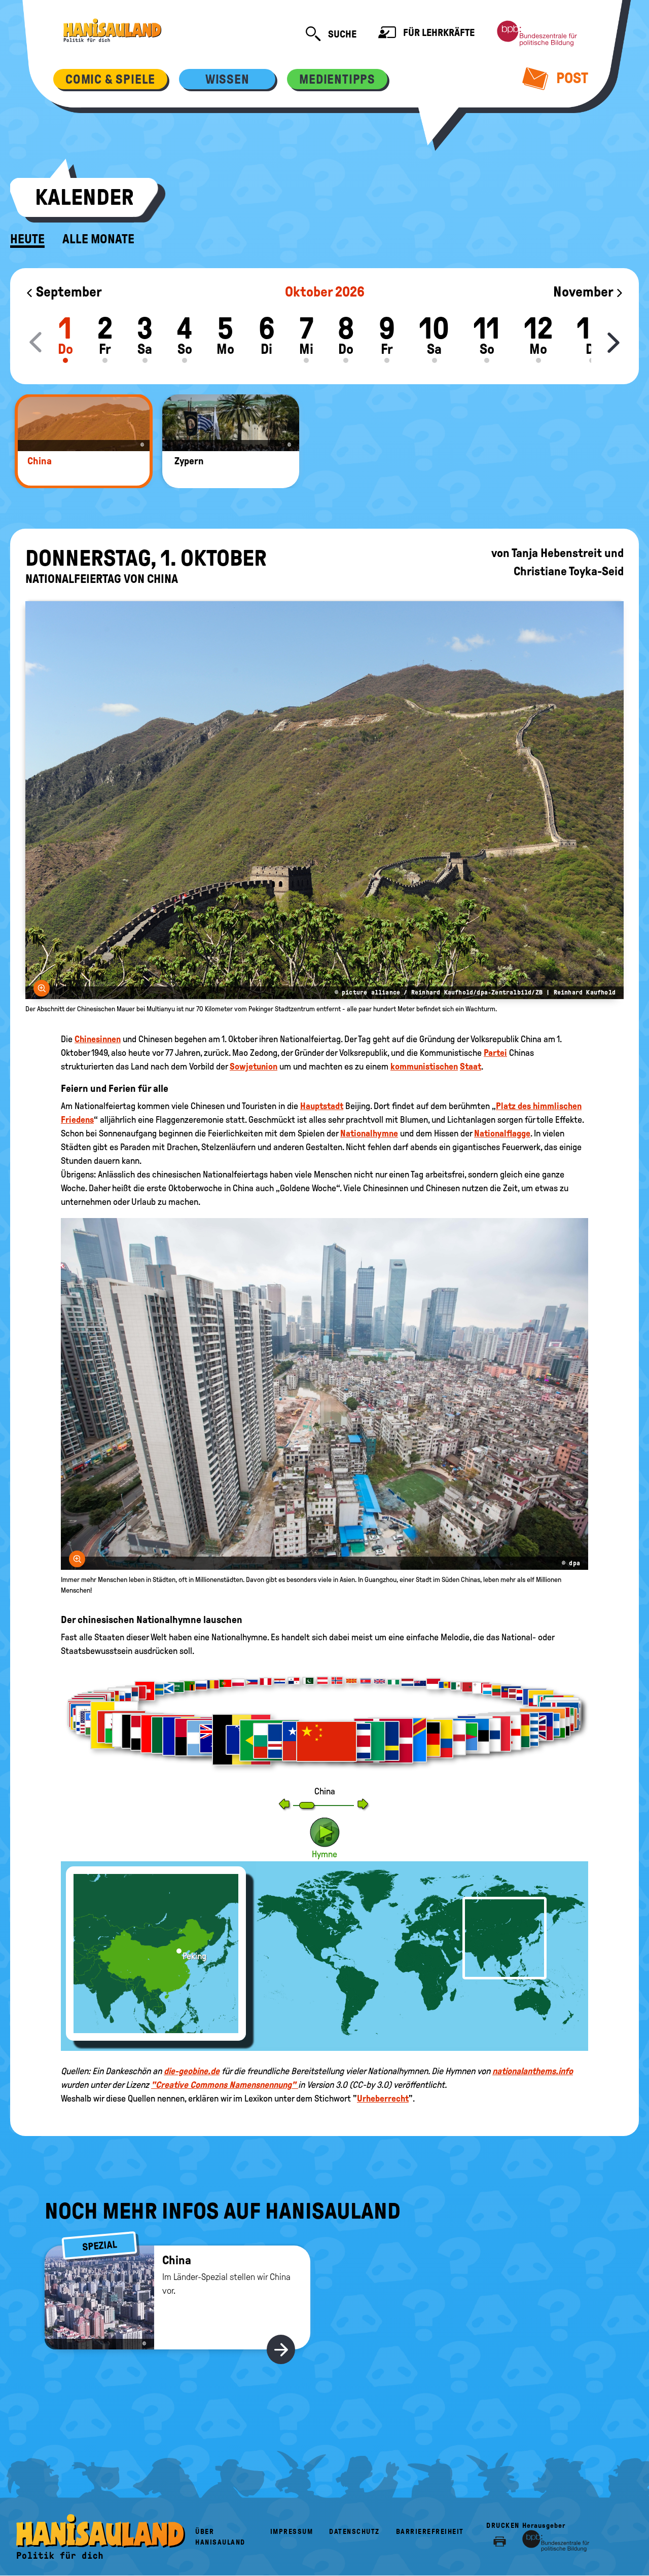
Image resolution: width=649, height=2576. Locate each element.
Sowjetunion (254, 1066)
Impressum (292, 2532)
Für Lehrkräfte (438, 32)
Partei (495, 1053)
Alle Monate (98, 239)
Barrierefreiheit (430, 2532)
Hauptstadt (322, 1106)
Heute (27, 239)
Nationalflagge (502, 1133)
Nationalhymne (369, 1133)
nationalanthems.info (533, 2071)
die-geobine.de (192, 2071)
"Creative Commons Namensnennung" (225, 2085)
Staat (471, 1066)
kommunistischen (424, 1066)
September (68, 292)
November (584, 292)
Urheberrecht (383, 2099)
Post (571, 78)
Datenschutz (354, 2532)
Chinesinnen (98, 1039)
